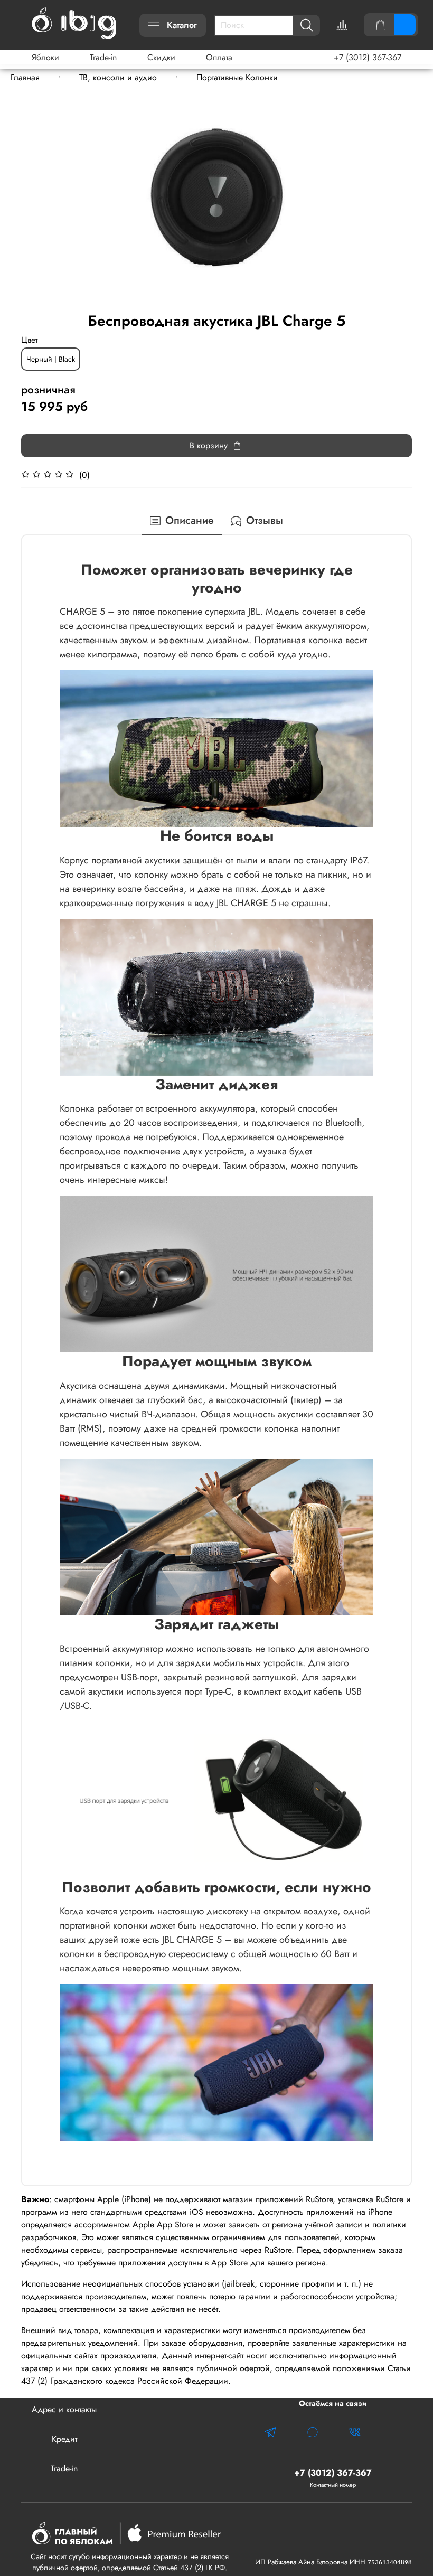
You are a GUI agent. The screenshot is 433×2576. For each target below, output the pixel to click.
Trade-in (103, 57)
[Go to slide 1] (202, 303)
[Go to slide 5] (231, 303)
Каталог (182, 25)
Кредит (64, 2439)
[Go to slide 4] (224, 303)
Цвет (29, 340)
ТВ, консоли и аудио (118, 77)
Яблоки (45, 57)
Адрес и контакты (64, 2409)
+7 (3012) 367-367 (368, 57)
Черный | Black (51, 359)
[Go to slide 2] (209, 303)
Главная (25, 77)
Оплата (219, 57)
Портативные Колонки (237, 77)
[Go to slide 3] (216, 303)
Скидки (161, 57)
